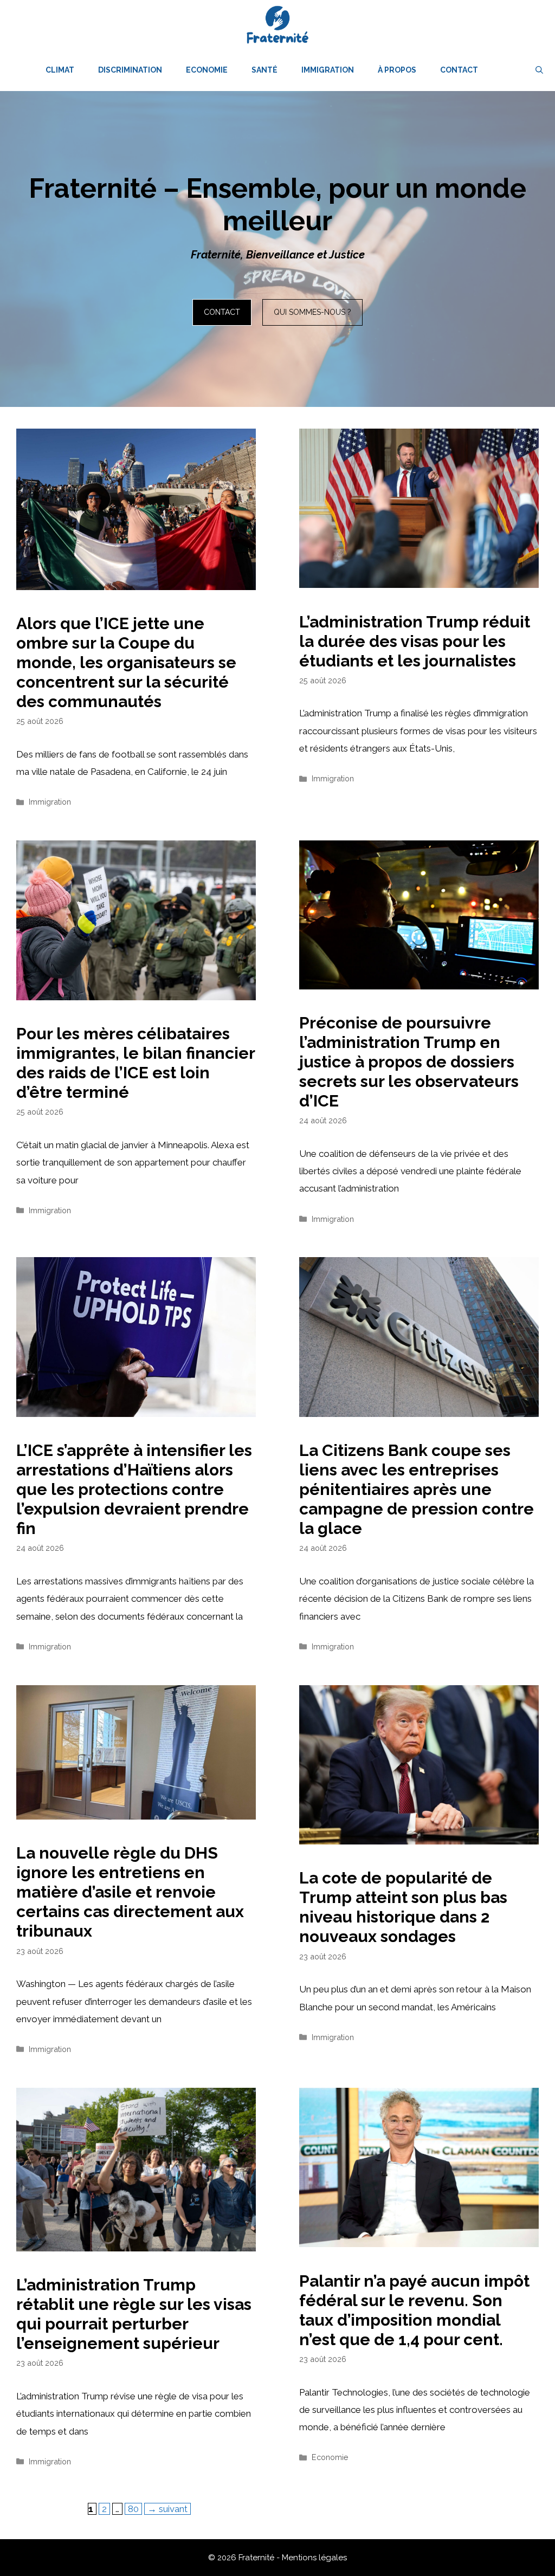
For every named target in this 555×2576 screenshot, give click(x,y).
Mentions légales (314, 2558)
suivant (167, 2509)
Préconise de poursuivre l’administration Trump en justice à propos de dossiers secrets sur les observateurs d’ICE (409, 1062)
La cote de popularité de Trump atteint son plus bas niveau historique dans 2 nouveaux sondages (403, 1907)
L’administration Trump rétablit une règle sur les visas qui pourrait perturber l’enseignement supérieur (134, 2314)
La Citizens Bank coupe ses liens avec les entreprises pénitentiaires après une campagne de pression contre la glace (417, 1489)
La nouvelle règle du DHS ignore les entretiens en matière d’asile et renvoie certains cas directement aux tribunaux (130, 1892)
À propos (397, 70)
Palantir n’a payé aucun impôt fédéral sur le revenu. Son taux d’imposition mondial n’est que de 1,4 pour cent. (414, 2310)
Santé (264, 70)
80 (135, 2509)
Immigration (328, 70)
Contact (459, 70)
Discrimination (130, 70)
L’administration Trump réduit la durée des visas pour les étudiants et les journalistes (415, 641)
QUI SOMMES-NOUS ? (312, 312)
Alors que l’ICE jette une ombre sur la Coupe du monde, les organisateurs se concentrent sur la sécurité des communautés (126, 662)
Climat (60, 70)
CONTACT (222, 312)
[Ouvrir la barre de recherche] (539, 70)
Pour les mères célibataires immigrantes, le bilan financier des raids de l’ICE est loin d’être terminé (135, 1063)
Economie (207, 70)
